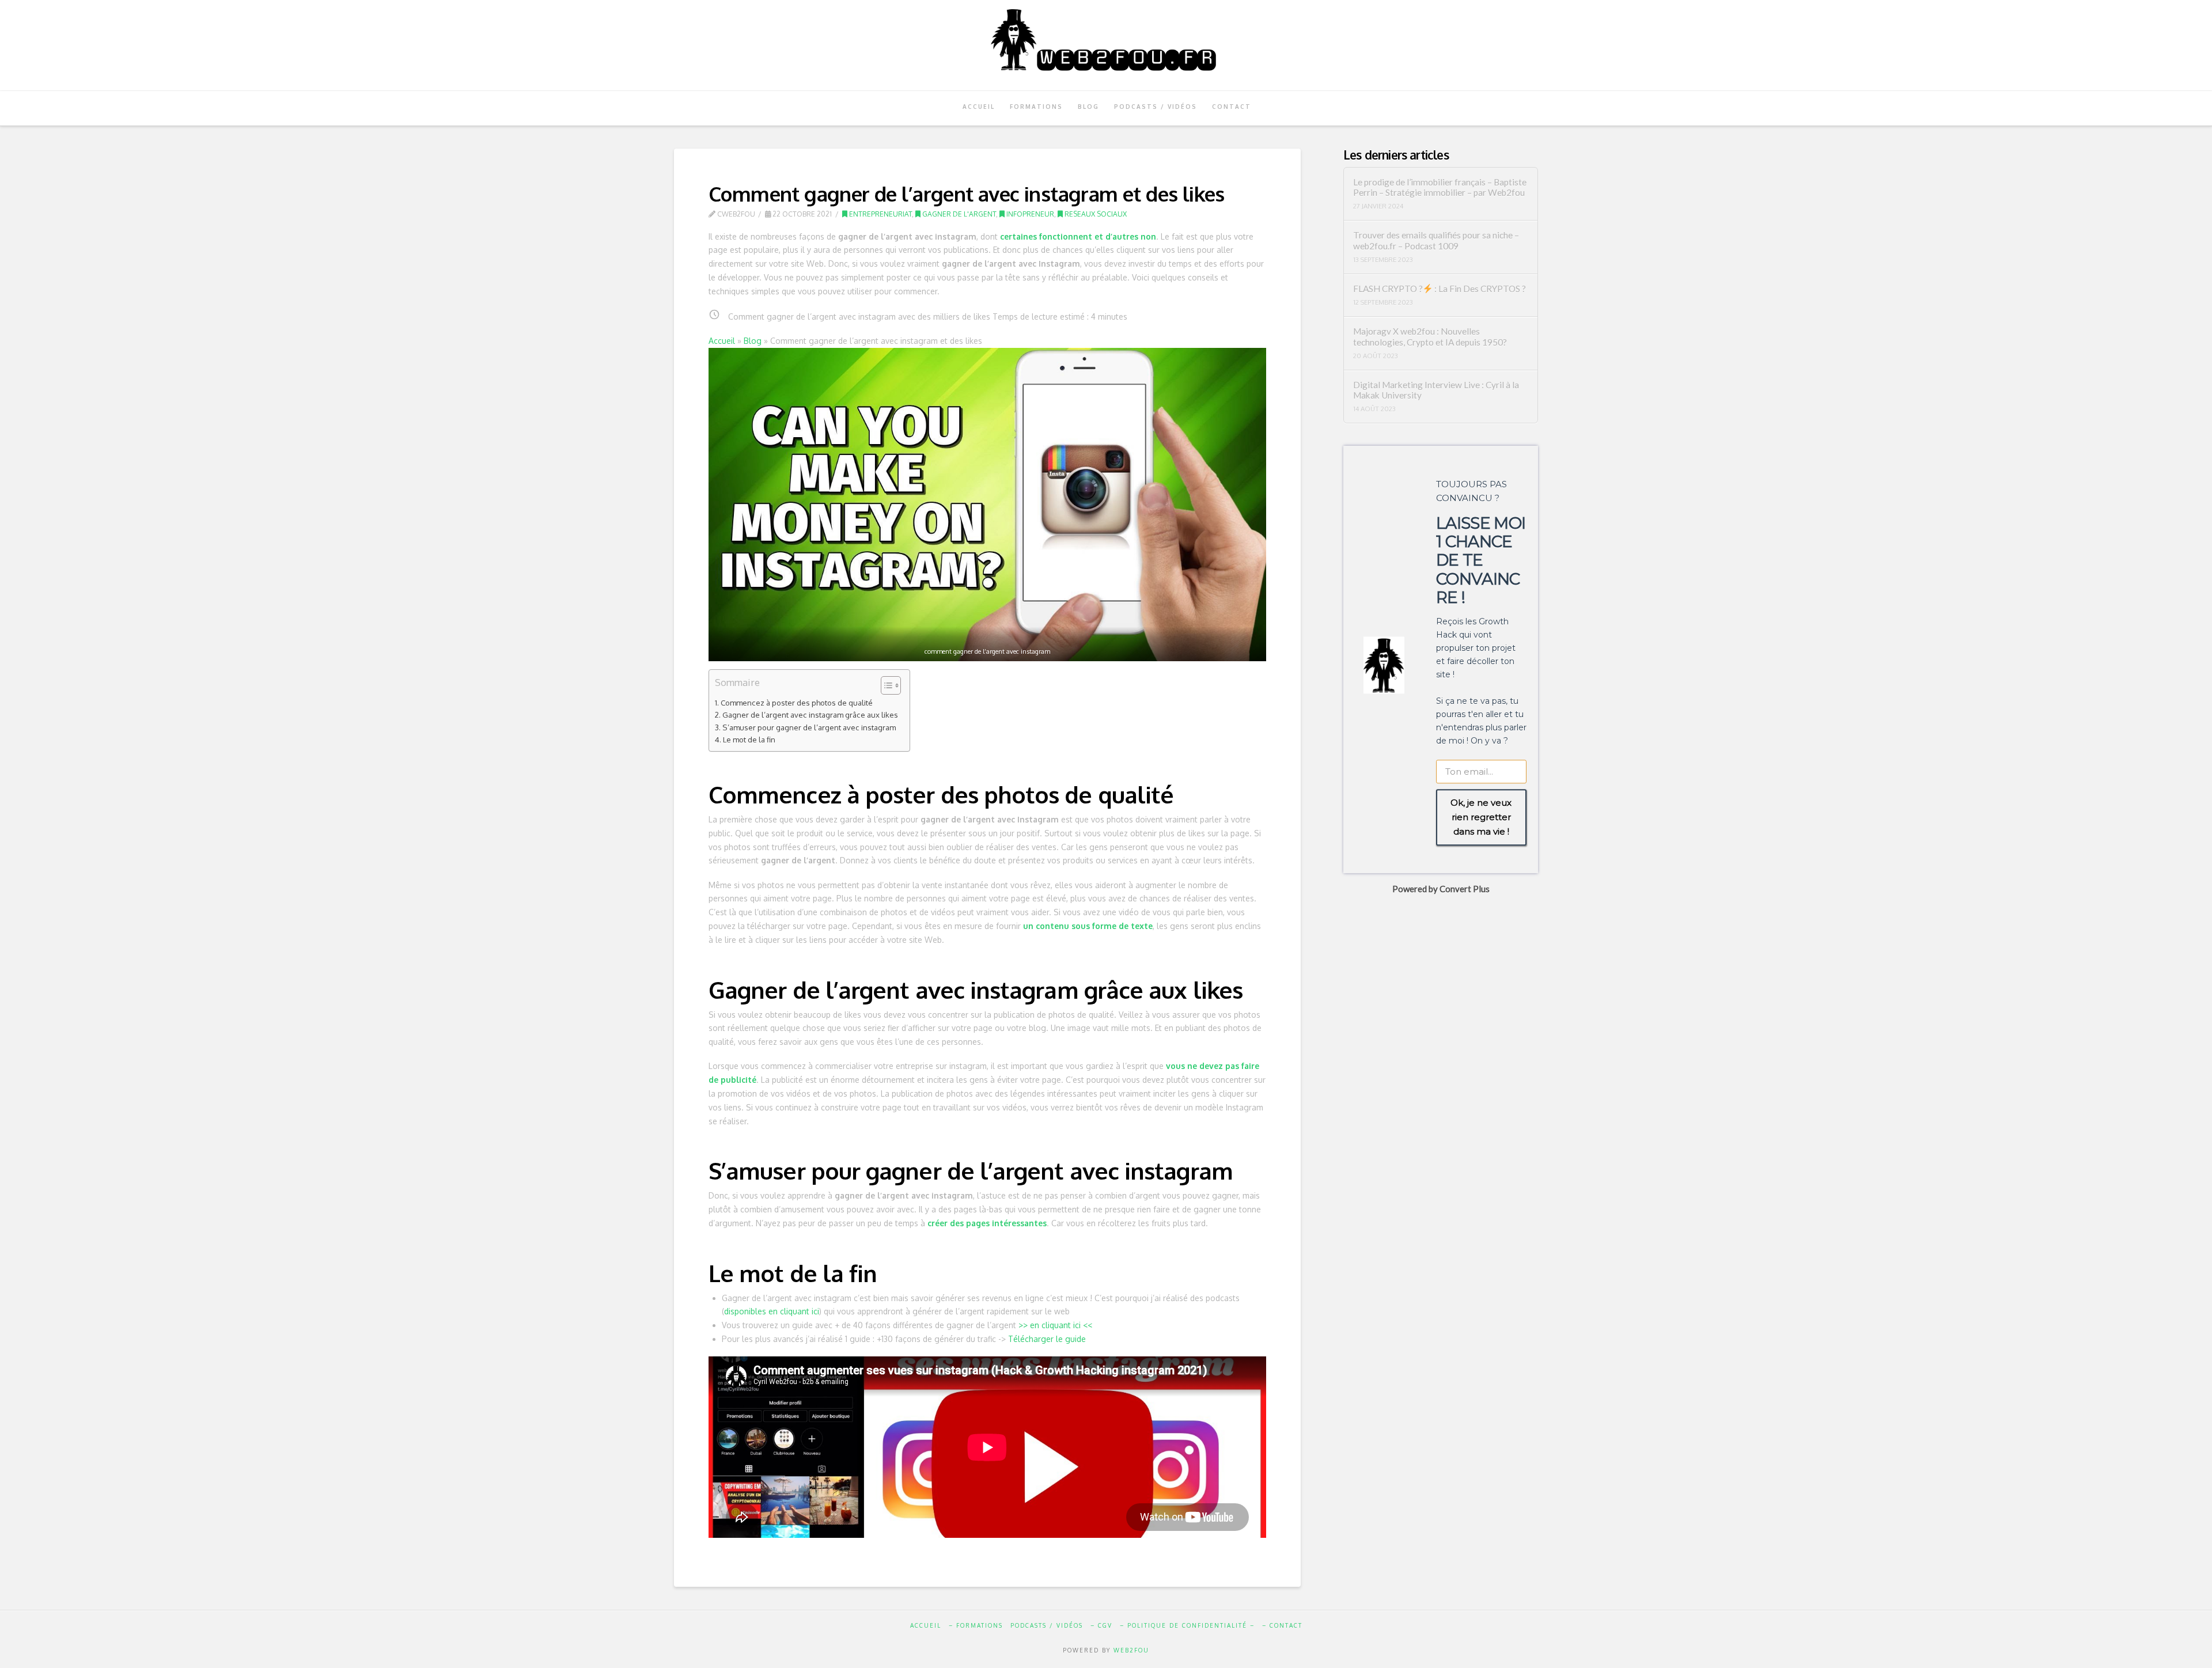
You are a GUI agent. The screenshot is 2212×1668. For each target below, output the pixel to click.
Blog (753, 341)
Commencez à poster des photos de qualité (797, 702)
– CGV (1101, 1625)
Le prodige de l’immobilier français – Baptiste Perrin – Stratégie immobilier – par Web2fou (1440, 187)
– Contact (1282, 1625)
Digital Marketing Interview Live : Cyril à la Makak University (1436, 390)
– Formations (976, 1625)
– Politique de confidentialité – (1187, 1625)
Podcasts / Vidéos (1047, 1625)
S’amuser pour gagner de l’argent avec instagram (809, 727)
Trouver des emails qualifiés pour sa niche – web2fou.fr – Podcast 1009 (1436, 240)
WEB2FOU (1131, 1650)
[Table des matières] (891, 685)
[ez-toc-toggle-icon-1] (885, 686)
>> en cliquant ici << (1055, 1325)
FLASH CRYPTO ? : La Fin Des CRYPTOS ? (1440, 289)
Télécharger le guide (1047, 1339)
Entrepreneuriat (880, 214)
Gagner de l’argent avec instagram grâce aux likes (810, 714)
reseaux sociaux (1095, 214)
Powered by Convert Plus (1440, 888)
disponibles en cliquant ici (772, 1311)
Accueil (722, 341)
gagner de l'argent (958, 214)
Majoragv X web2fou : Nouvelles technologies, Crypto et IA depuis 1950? (1430, 337)
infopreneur (1029, 214)
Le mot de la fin (749, 739)
